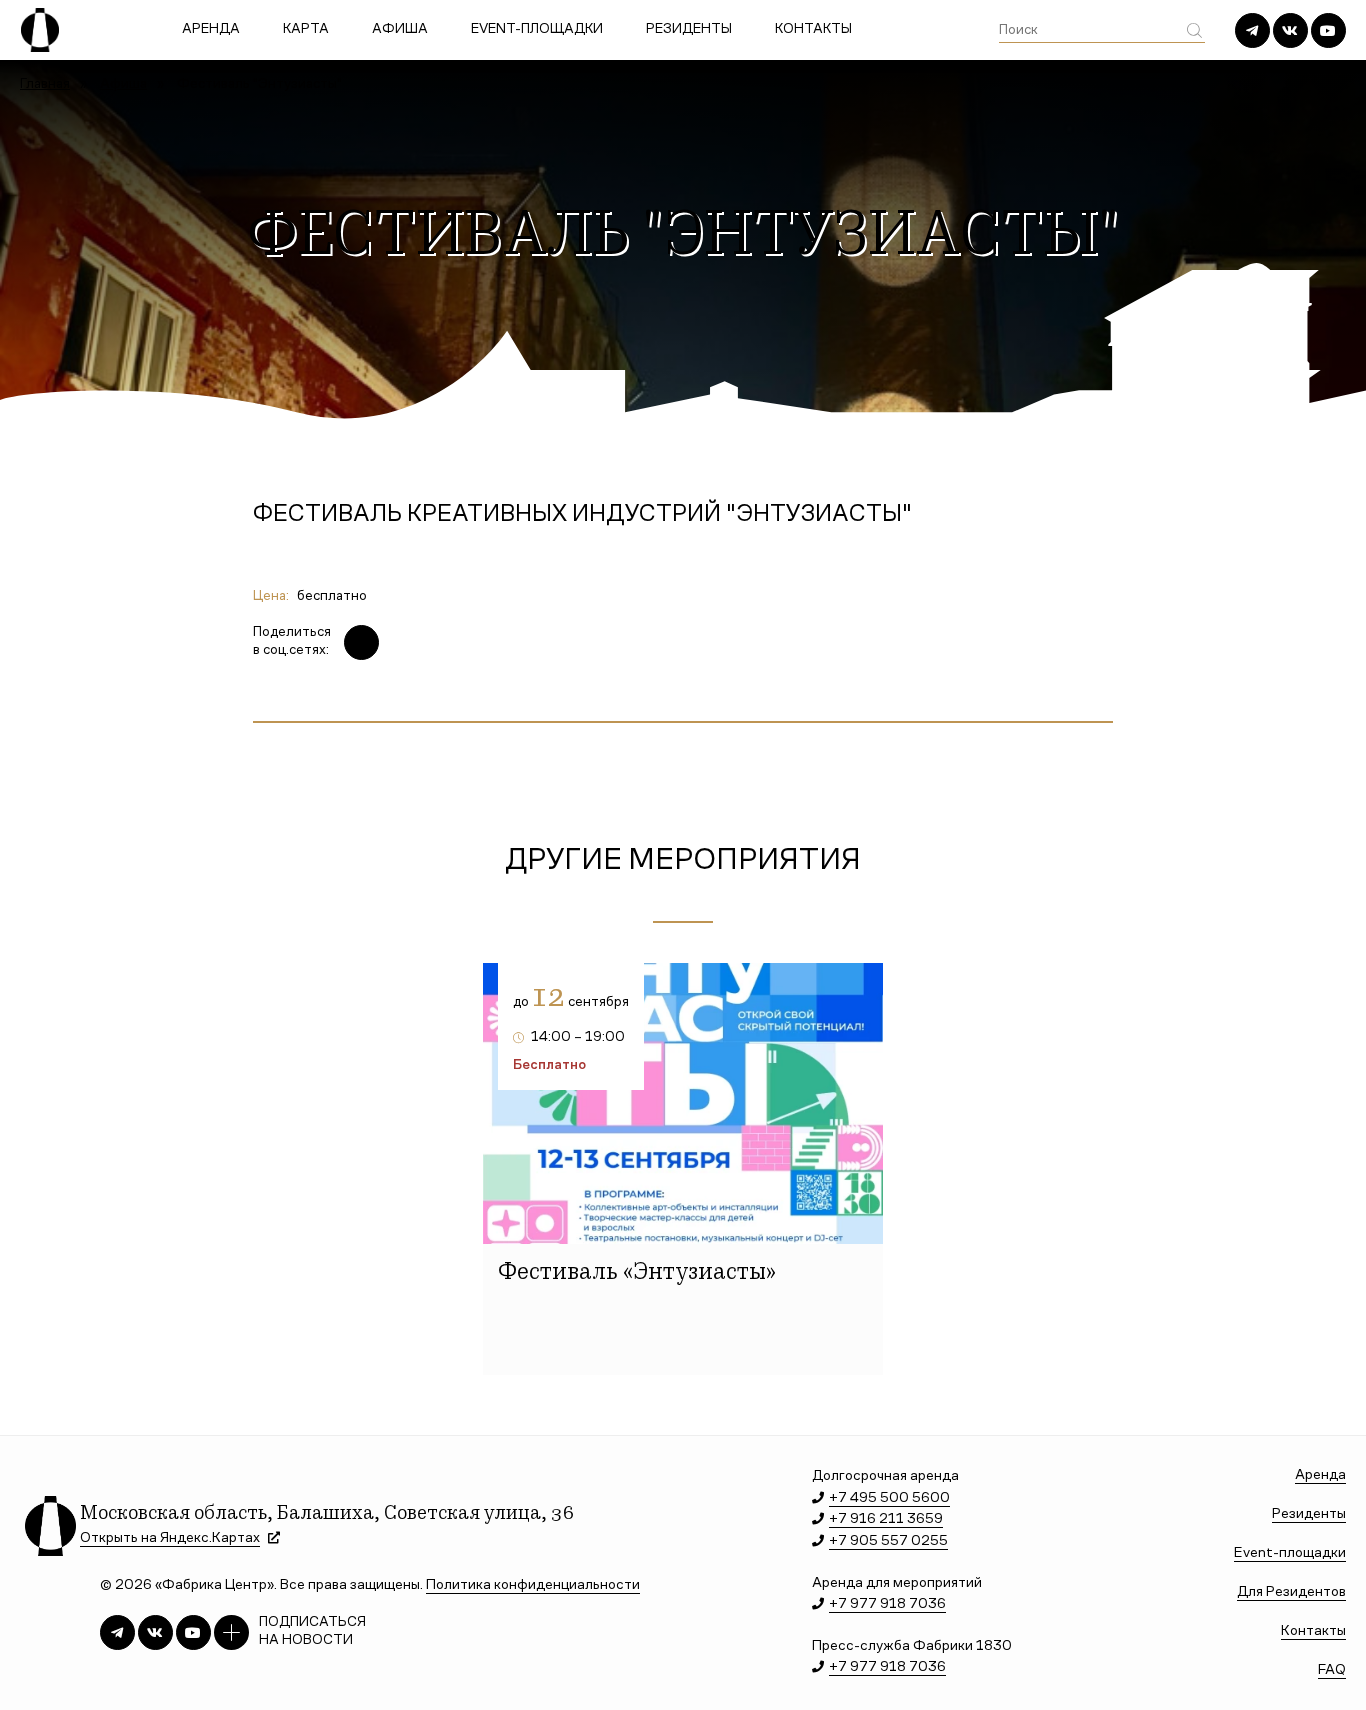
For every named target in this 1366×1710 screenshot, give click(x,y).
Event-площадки (537, 30)
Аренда (211, 30)
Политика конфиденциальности (533, 1585)
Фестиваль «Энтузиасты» (637, 1274)
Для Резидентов (1291, 1592)
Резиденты (689, 30)
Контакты (813, 30)
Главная (45, 85)
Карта (306, 30)
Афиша (400, 30)
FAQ (1332, 1670)
